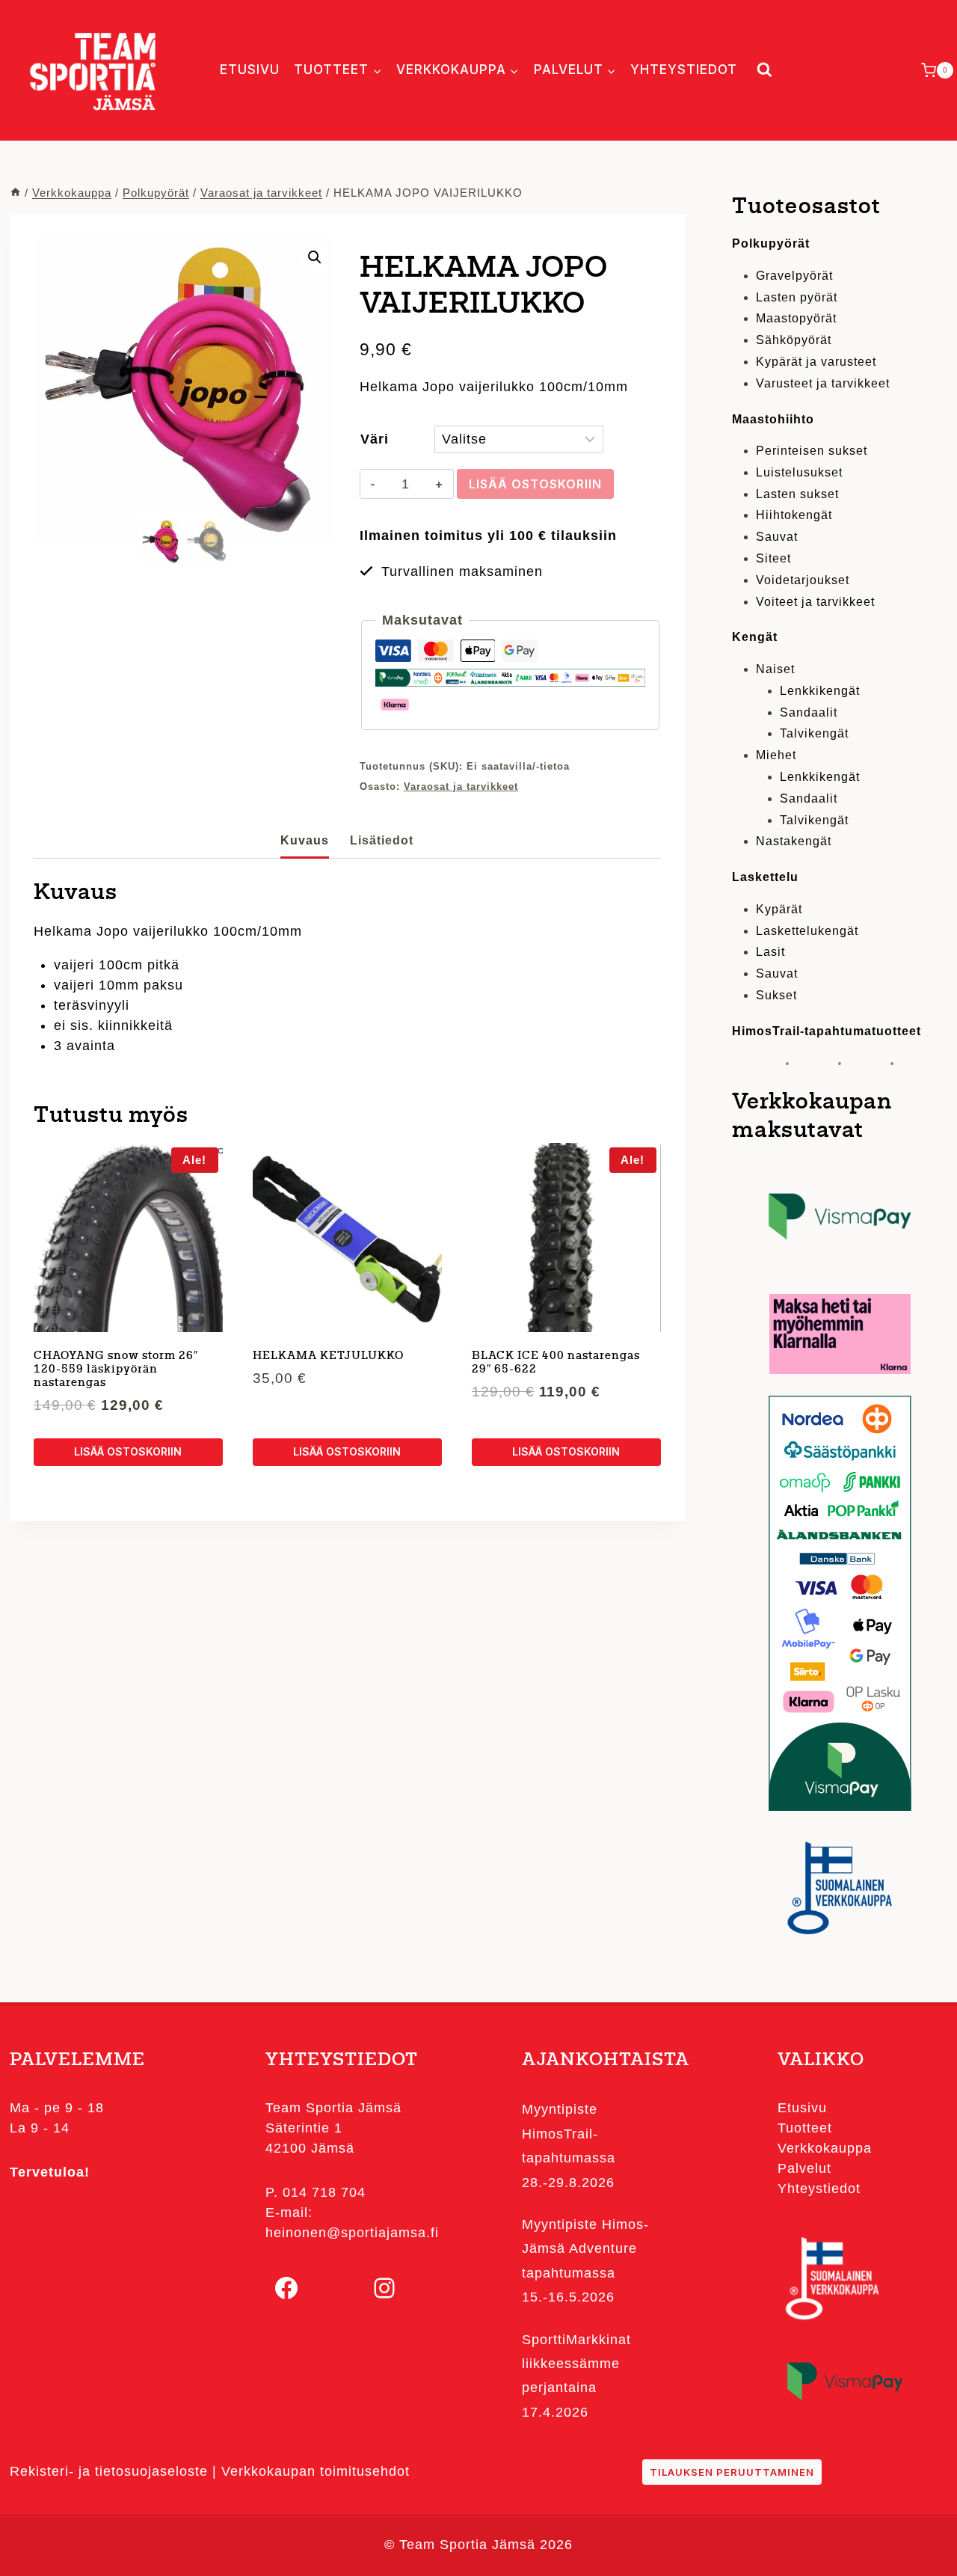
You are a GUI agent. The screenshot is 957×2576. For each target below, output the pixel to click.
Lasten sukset (797, 494)
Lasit (770, 952)
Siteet (773, 558)
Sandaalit (809, 712)
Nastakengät (794, 841)
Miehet (776, 755)
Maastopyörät (796, 318)
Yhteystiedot (684, 70)
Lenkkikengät (820, 691)
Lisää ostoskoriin (535, 484)
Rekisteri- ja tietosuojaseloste (109, 2471)
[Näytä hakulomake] (761, 70)
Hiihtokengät (794, 515)
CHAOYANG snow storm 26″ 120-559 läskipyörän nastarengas (116, 1370)
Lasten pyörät (797, 297)
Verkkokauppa (825, 2148)
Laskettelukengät (807, 931)
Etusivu (250, 70)
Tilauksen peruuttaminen (732, 2472)
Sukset (776, 995)
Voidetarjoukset (803, 580)
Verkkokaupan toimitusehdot (316, 2471)
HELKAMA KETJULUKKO (328, 1356)
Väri (375, 439)
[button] (315, 257)
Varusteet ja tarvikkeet (823, 383)
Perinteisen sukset (812, 451)
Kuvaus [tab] (305, 840)
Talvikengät (814, 733)
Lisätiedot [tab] (382, 840)
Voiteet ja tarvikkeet (815, 602)
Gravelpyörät (794, 276)
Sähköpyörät (794, 340)
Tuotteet (805, 2128)
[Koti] (15, 193)
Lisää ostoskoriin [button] (128, 1451)
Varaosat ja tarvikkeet (461, 787)
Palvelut (804, 2168)
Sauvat (777, 537)
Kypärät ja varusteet (816, 362)
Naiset (775, 669)
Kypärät (779, 909)
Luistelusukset (799, 472)
